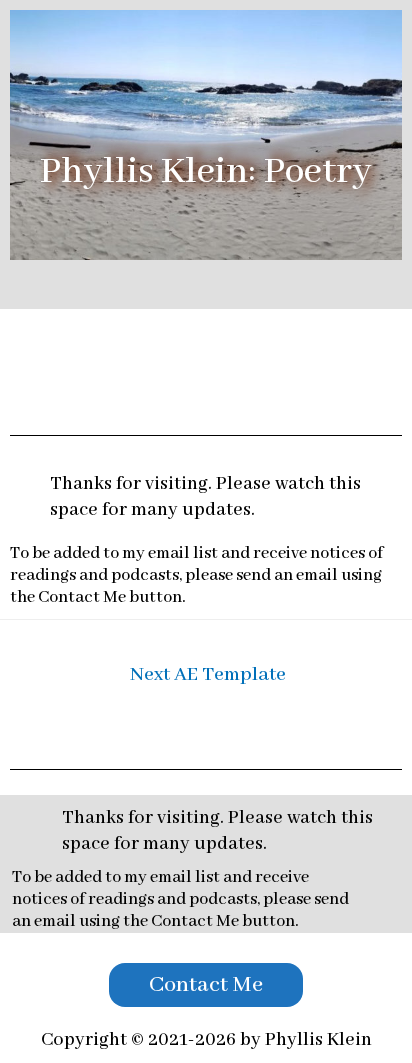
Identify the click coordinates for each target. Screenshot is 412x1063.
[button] (206, 985)
